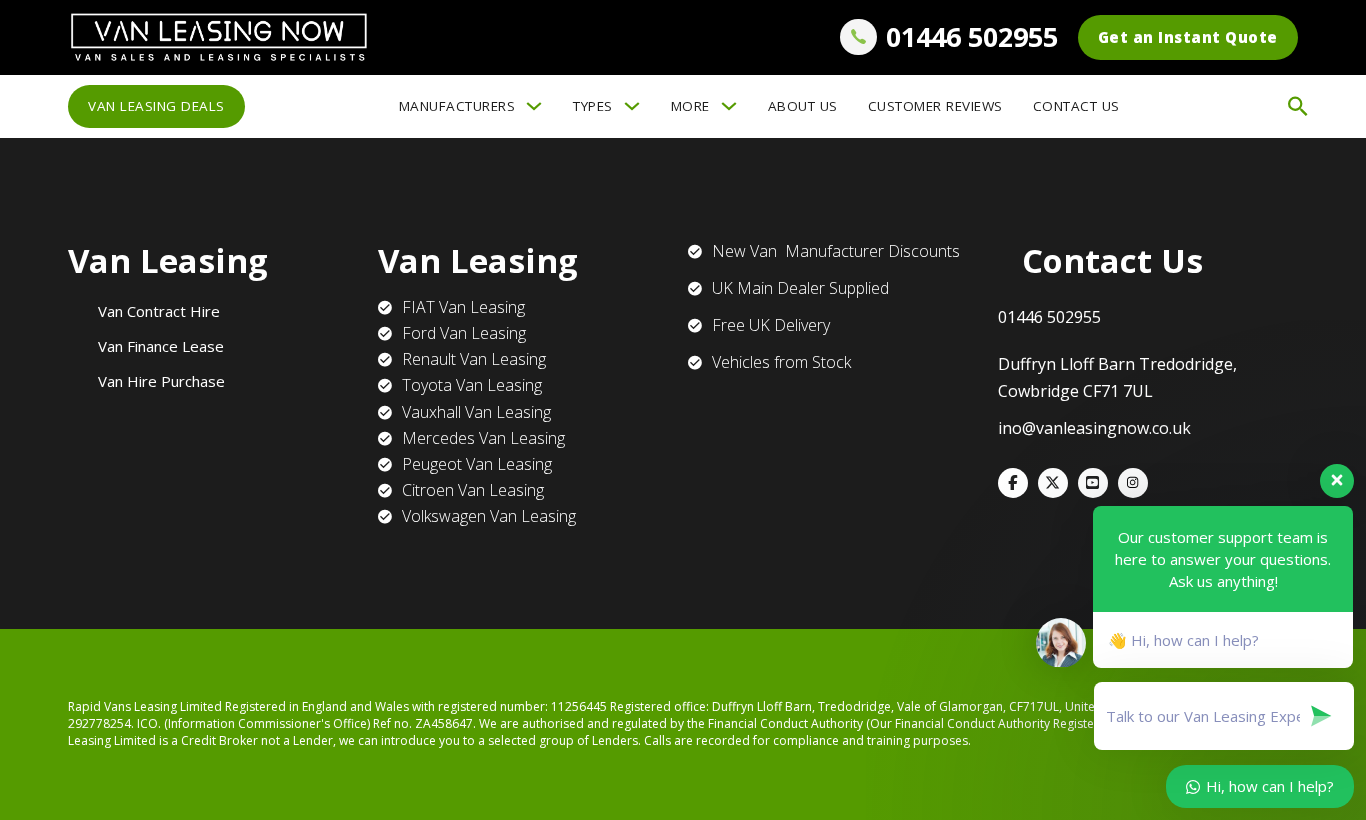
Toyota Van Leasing (472, 385)
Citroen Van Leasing (473, 490)
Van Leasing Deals (156, 106)
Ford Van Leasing (464, 333)
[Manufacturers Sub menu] (534, 106)
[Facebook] (1013, 483)
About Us (803, 106)
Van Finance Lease (161, 346)
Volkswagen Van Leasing (489, 516)
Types (593, 106)
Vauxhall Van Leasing (476, 412)
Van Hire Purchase (161, 381)
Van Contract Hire (159, 311)
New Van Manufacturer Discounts (836, 251)
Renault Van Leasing (474, 359)
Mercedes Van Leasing (483, 438)
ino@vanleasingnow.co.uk (1094, 428)
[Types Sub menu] (632, 106)
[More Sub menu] (729, 106)
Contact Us (1076, 106)
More (690, 106)
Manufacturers (457, 106)
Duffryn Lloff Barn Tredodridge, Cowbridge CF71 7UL (1117, 377)
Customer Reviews (935, 106)
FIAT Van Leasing (463, 307)
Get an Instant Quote (1188, 37)
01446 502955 (972, 36)
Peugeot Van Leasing (477, 464)
